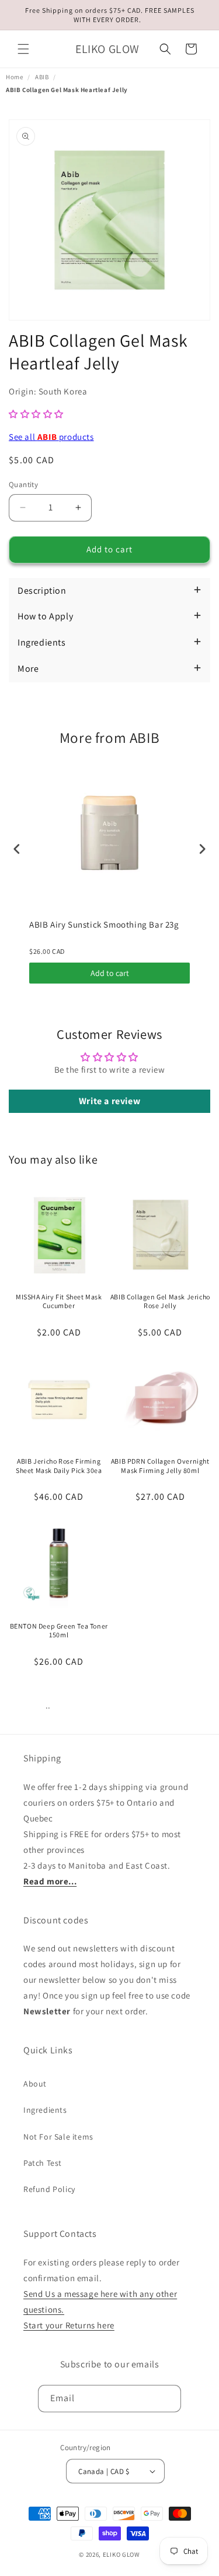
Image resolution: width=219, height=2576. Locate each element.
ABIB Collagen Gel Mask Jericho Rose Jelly (160, 1301)
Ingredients (45, 2110)
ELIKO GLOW (121, 2554)
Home (14, 77)
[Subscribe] (168, 2399)
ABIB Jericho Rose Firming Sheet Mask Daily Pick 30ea (59, 1466)
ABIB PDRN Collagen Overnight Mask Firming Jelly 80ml (160, 1466)
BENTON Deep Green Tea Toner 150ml (59, 1631)
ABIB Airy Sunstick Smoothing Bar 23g (104, 924)
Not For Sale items (58, 2137)
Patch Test (43, 2163)
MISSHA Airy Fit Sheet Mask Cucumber (59, 1301)
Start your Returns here (69, 2325)
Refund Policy (49, 2189)
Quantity (23, 484)
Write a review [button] (109, 1101)
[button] (23, 49)
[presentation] (17, 849)
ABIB (42, 77)
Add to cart (110, 973)
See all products (51, 437)
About (35, 2084)
